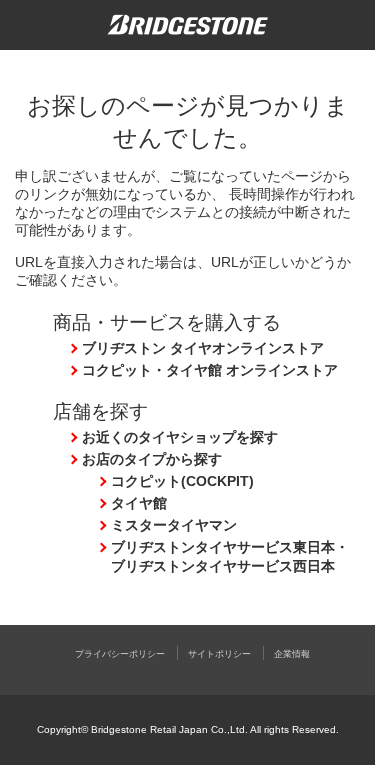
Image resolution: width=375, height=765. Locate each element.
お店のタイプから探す (152, 459)
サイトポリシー (219, 654)
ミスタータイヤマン (174, 525)
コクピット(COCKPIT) (182, 481)
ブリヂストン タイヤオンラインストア (203, 348)
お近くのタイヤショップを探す (180, 437)
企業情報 (292, 654)
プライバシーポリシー (120, 654)
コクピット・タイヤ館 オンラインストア (210, 370)
